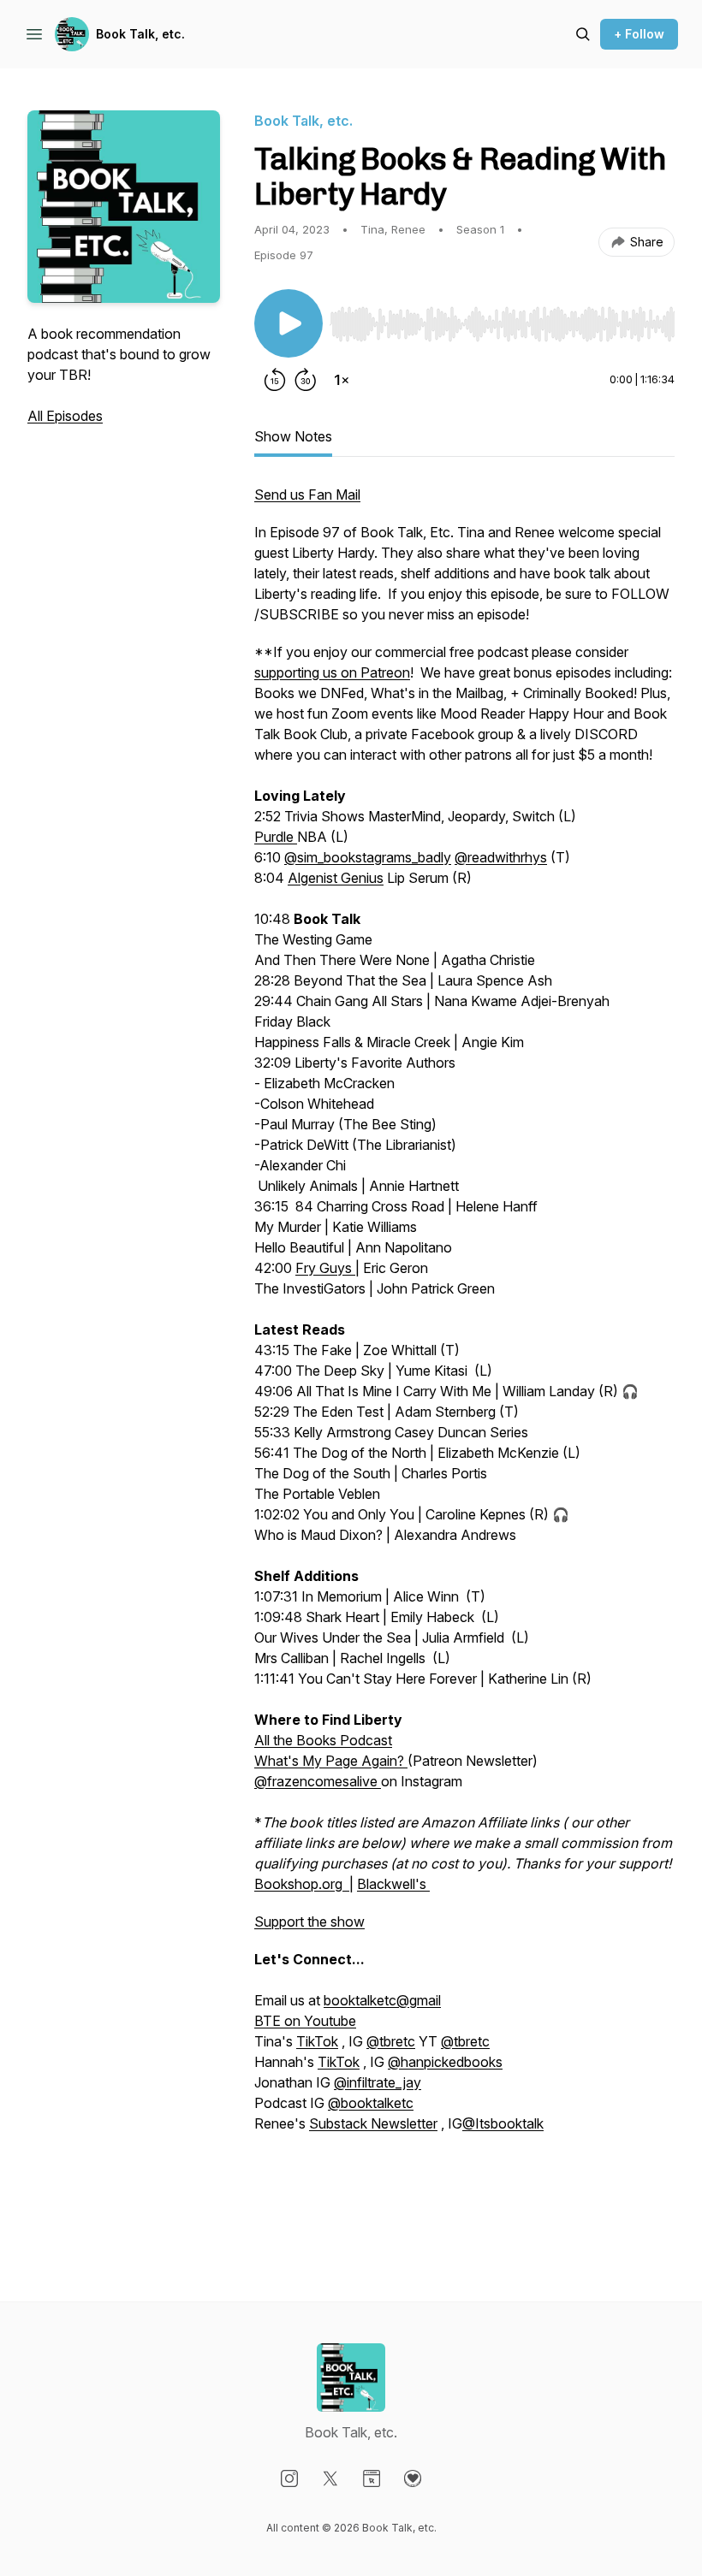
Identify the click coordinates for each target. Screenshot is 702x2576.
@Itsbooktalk (503, 2123)
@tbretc (391, 2041)
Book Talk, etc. (140, 34)
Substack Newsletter (373, 2123)
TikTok (317, 2041)
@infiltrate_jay (378, 2082)
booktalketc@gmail (382, 2000)
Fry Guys (325, 1268)
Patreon (385, 672)
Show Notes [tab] (293, 436)
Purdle (276, 837)
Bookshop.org (302, 1884)
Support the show (309, 1922)
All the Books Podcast (323, 1740)
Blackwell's (393, 1884)
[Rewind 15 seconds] (275, 380)
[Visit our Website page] (372, 2478)
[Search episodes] (583, 34)
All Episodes (65, 416)
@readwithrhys (501, 857)
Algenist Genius (336, 878)
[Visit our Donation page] (413, 2478)
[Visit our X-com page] (330, 2478)
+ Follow (639, 34)
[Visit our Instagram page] (289, 2478)
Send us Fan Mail (307, 494)
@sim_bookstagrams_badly (368, 857)
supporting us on (307, 672)
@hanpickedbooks (445, 2062)
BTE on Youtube (305, 2021)
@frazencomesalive (318, 1781)
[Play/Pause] (289, 323)
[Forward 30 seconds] (306, 380)
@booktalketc (371, 2103)
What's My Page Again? (331, 1761)
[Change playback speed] (342, 380)
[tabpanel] (464, 1359)
